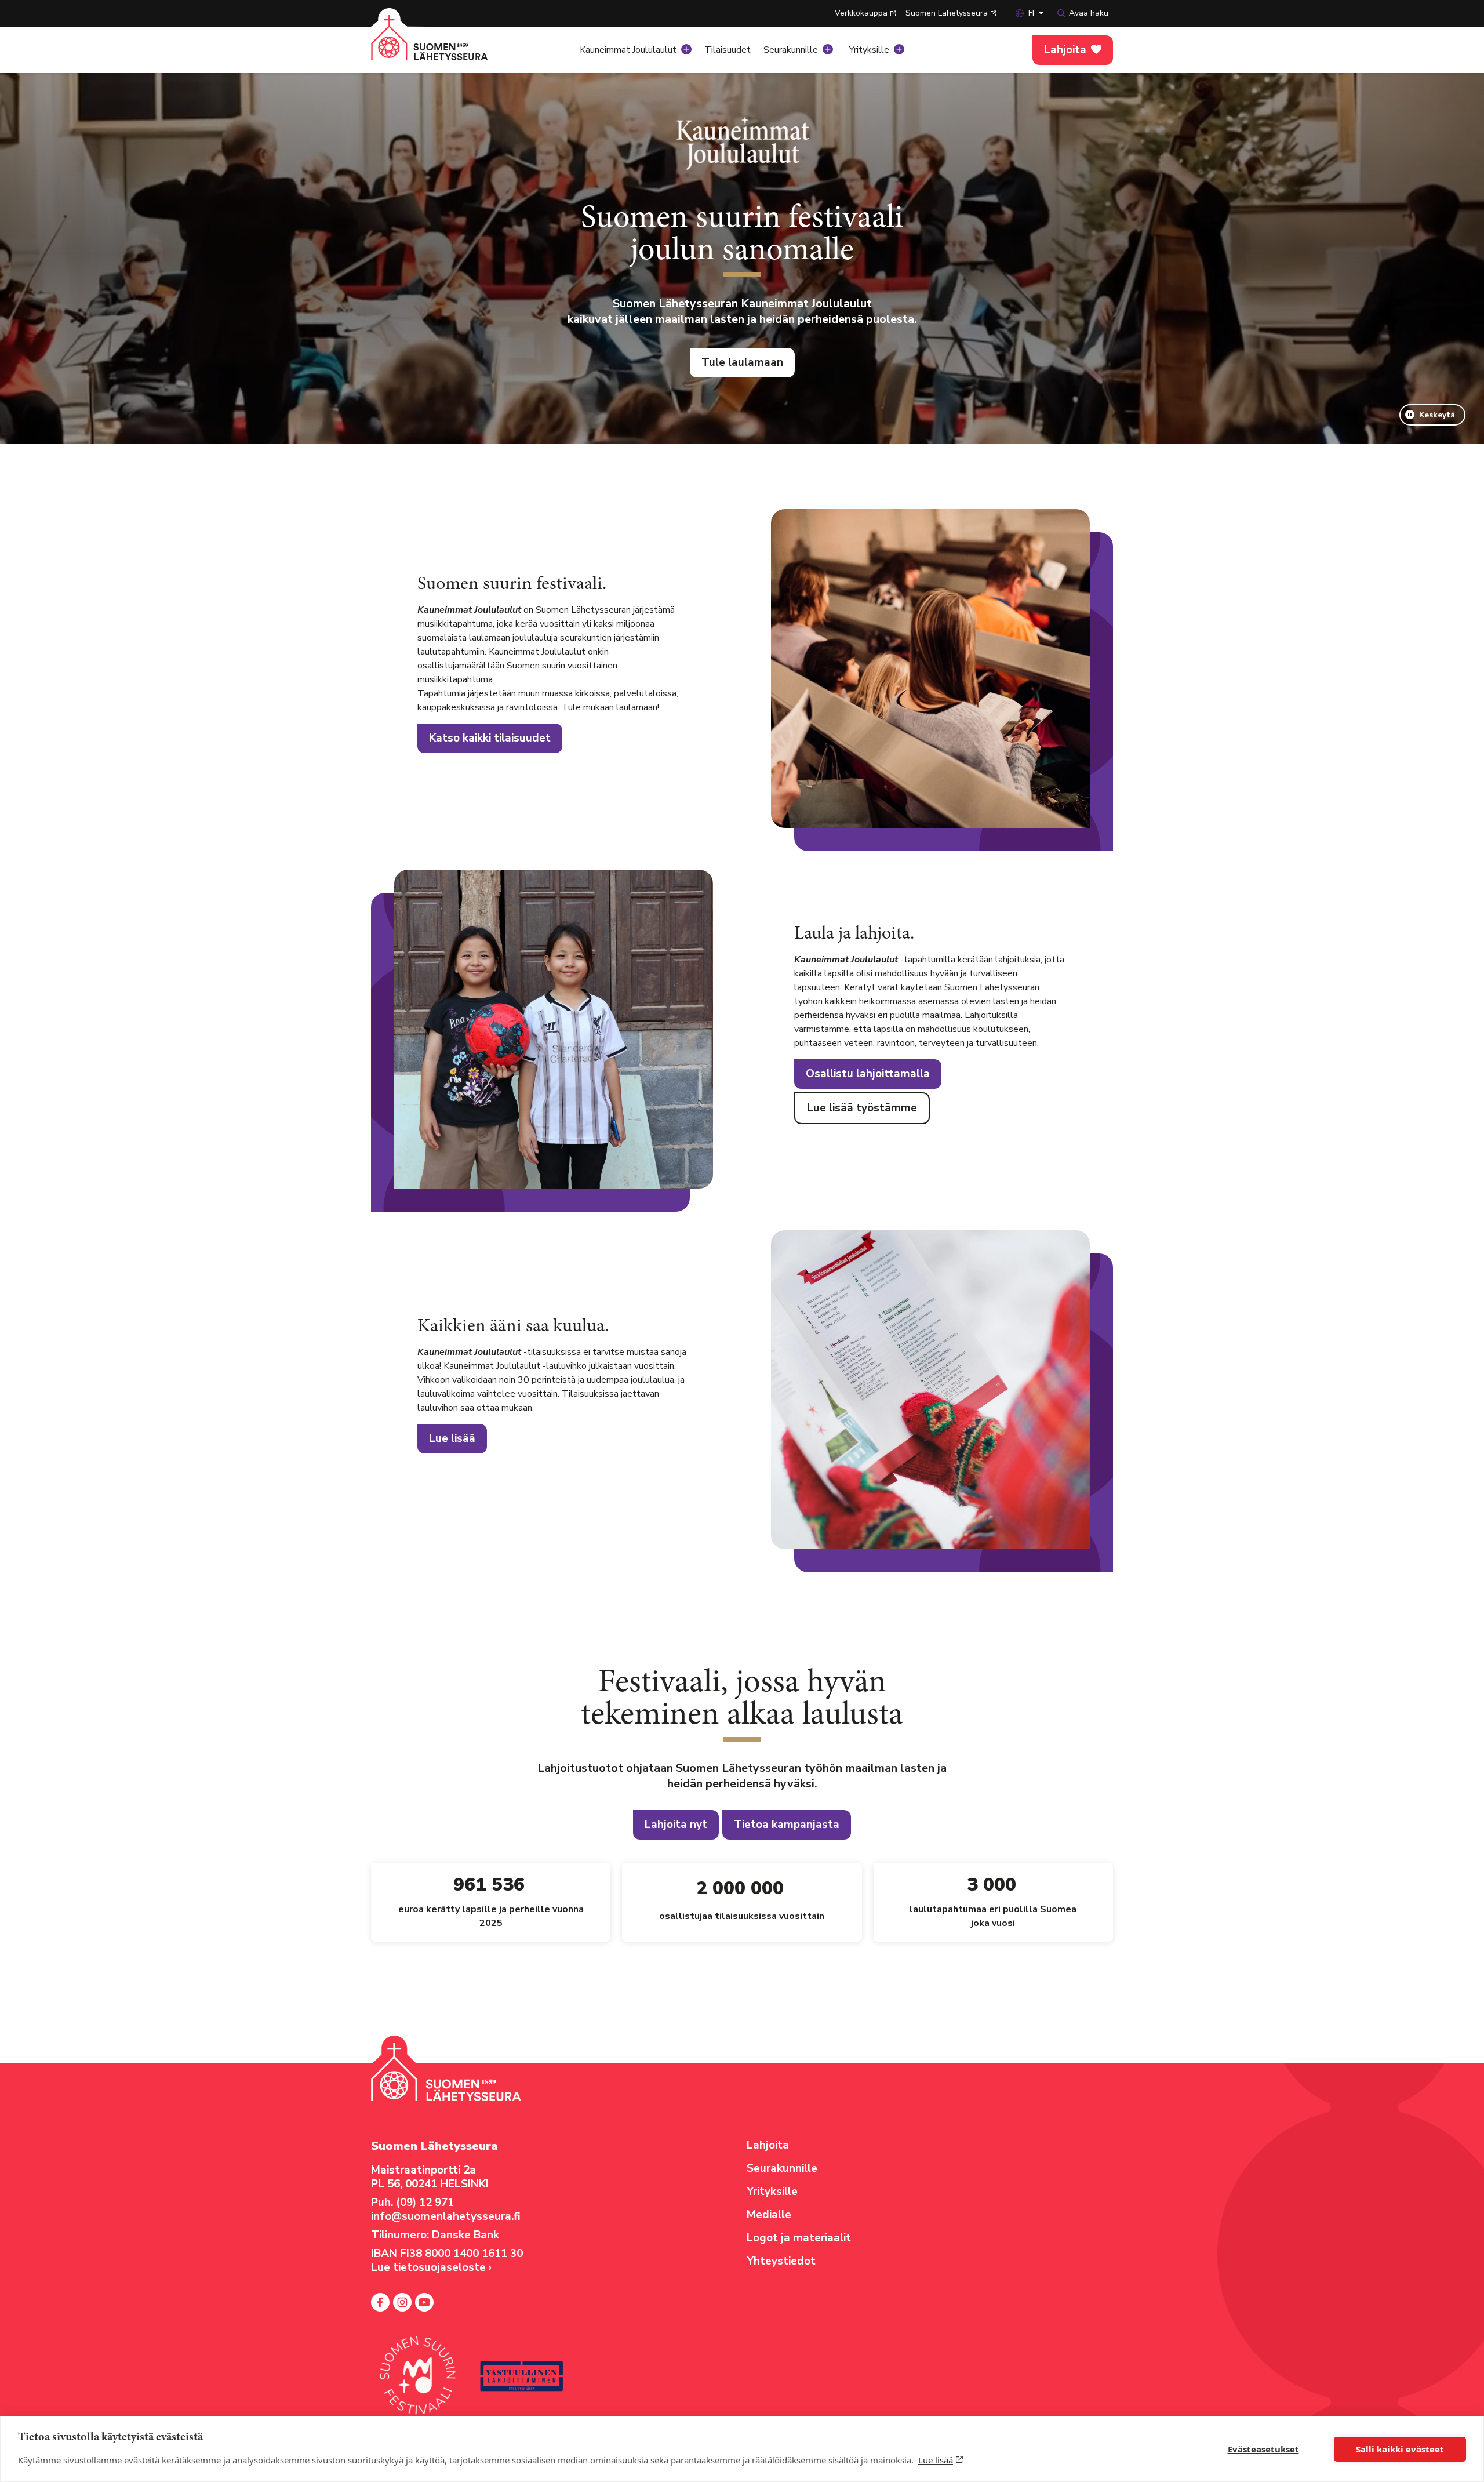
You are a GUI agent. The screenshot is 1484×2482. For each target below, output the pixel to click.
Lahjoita (1065, 50)
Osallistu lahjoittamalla (868, 1074)
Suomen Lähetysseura (947, 13)
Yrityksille (869, 50)
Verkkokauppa (861, 13)
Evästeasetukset (1263, 2449)
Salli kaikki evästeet (1400, 2449)
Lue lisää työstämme (862, 1108)
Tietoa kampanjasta (787, 1825)
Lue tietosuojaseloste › (431, 2267)
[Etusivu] (443, 46)
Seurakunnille (791, 50)
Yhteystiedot (781, 2261)
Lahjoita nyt (676, 1825)
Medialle (769, 2215)
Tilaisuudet (728, 50)
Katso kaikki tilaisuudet (490, 738)
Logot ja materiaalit (799, 2238)
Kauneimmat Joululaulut (628, 50)
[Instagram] (402, 2302)
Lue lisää (936, 2460)
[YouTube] (424, 2302)
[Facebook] (380, 2302)
